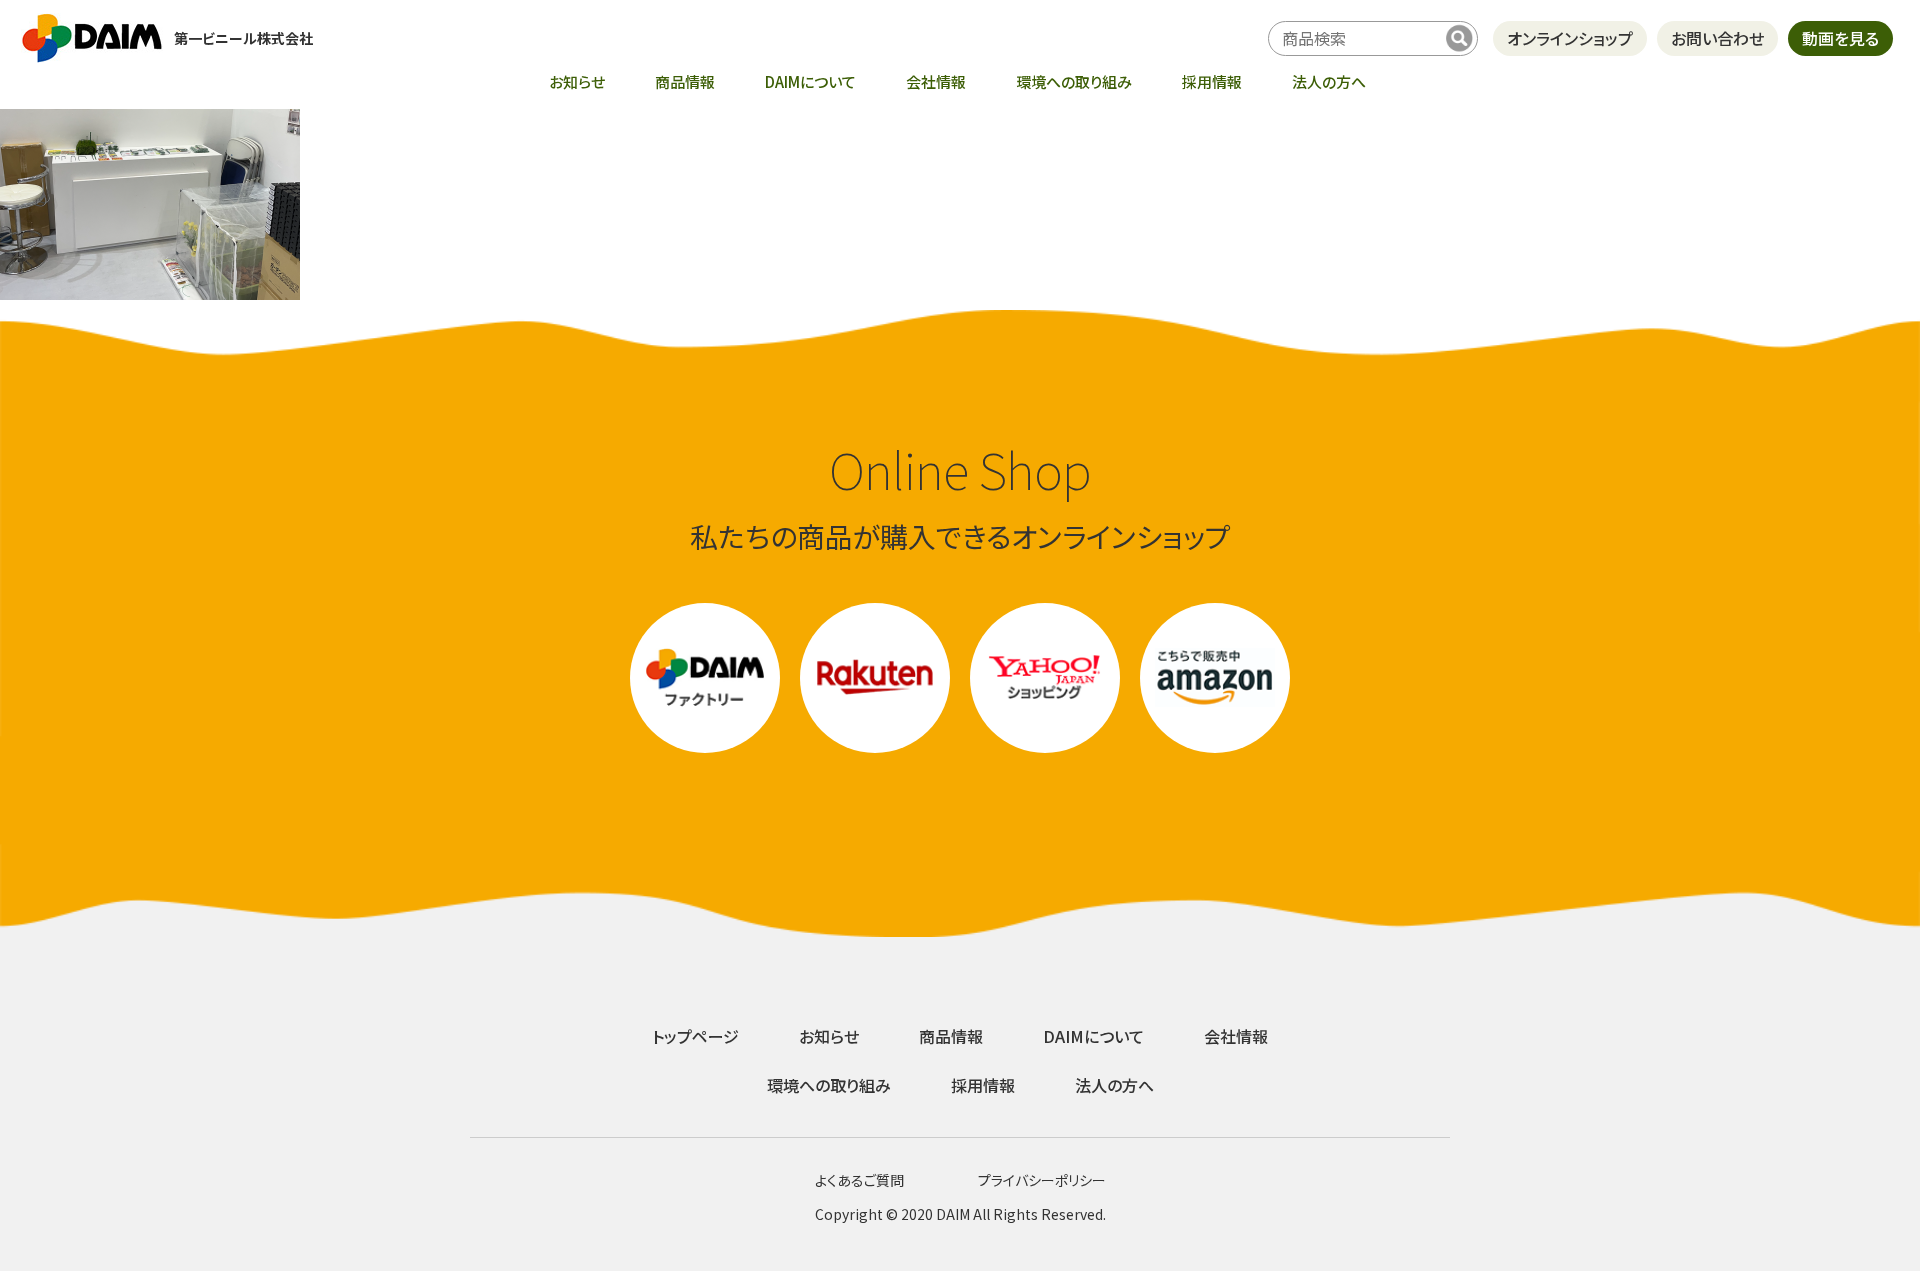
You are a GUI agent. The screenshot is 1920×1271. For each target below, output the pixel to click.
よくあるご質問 (859, 1180)
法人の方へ (1329, 81)
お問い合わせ (1717, 38)
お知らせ (577, 81)
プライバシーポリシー (1042, 1180)
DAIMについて (810, 81)
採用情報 (1212, 81)
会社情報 (936, 81)
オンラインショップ (1570, 38)
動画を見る (1840, 38)
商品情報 (685, 81)
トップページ (695, 1036)
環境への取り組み (1074, 81)
